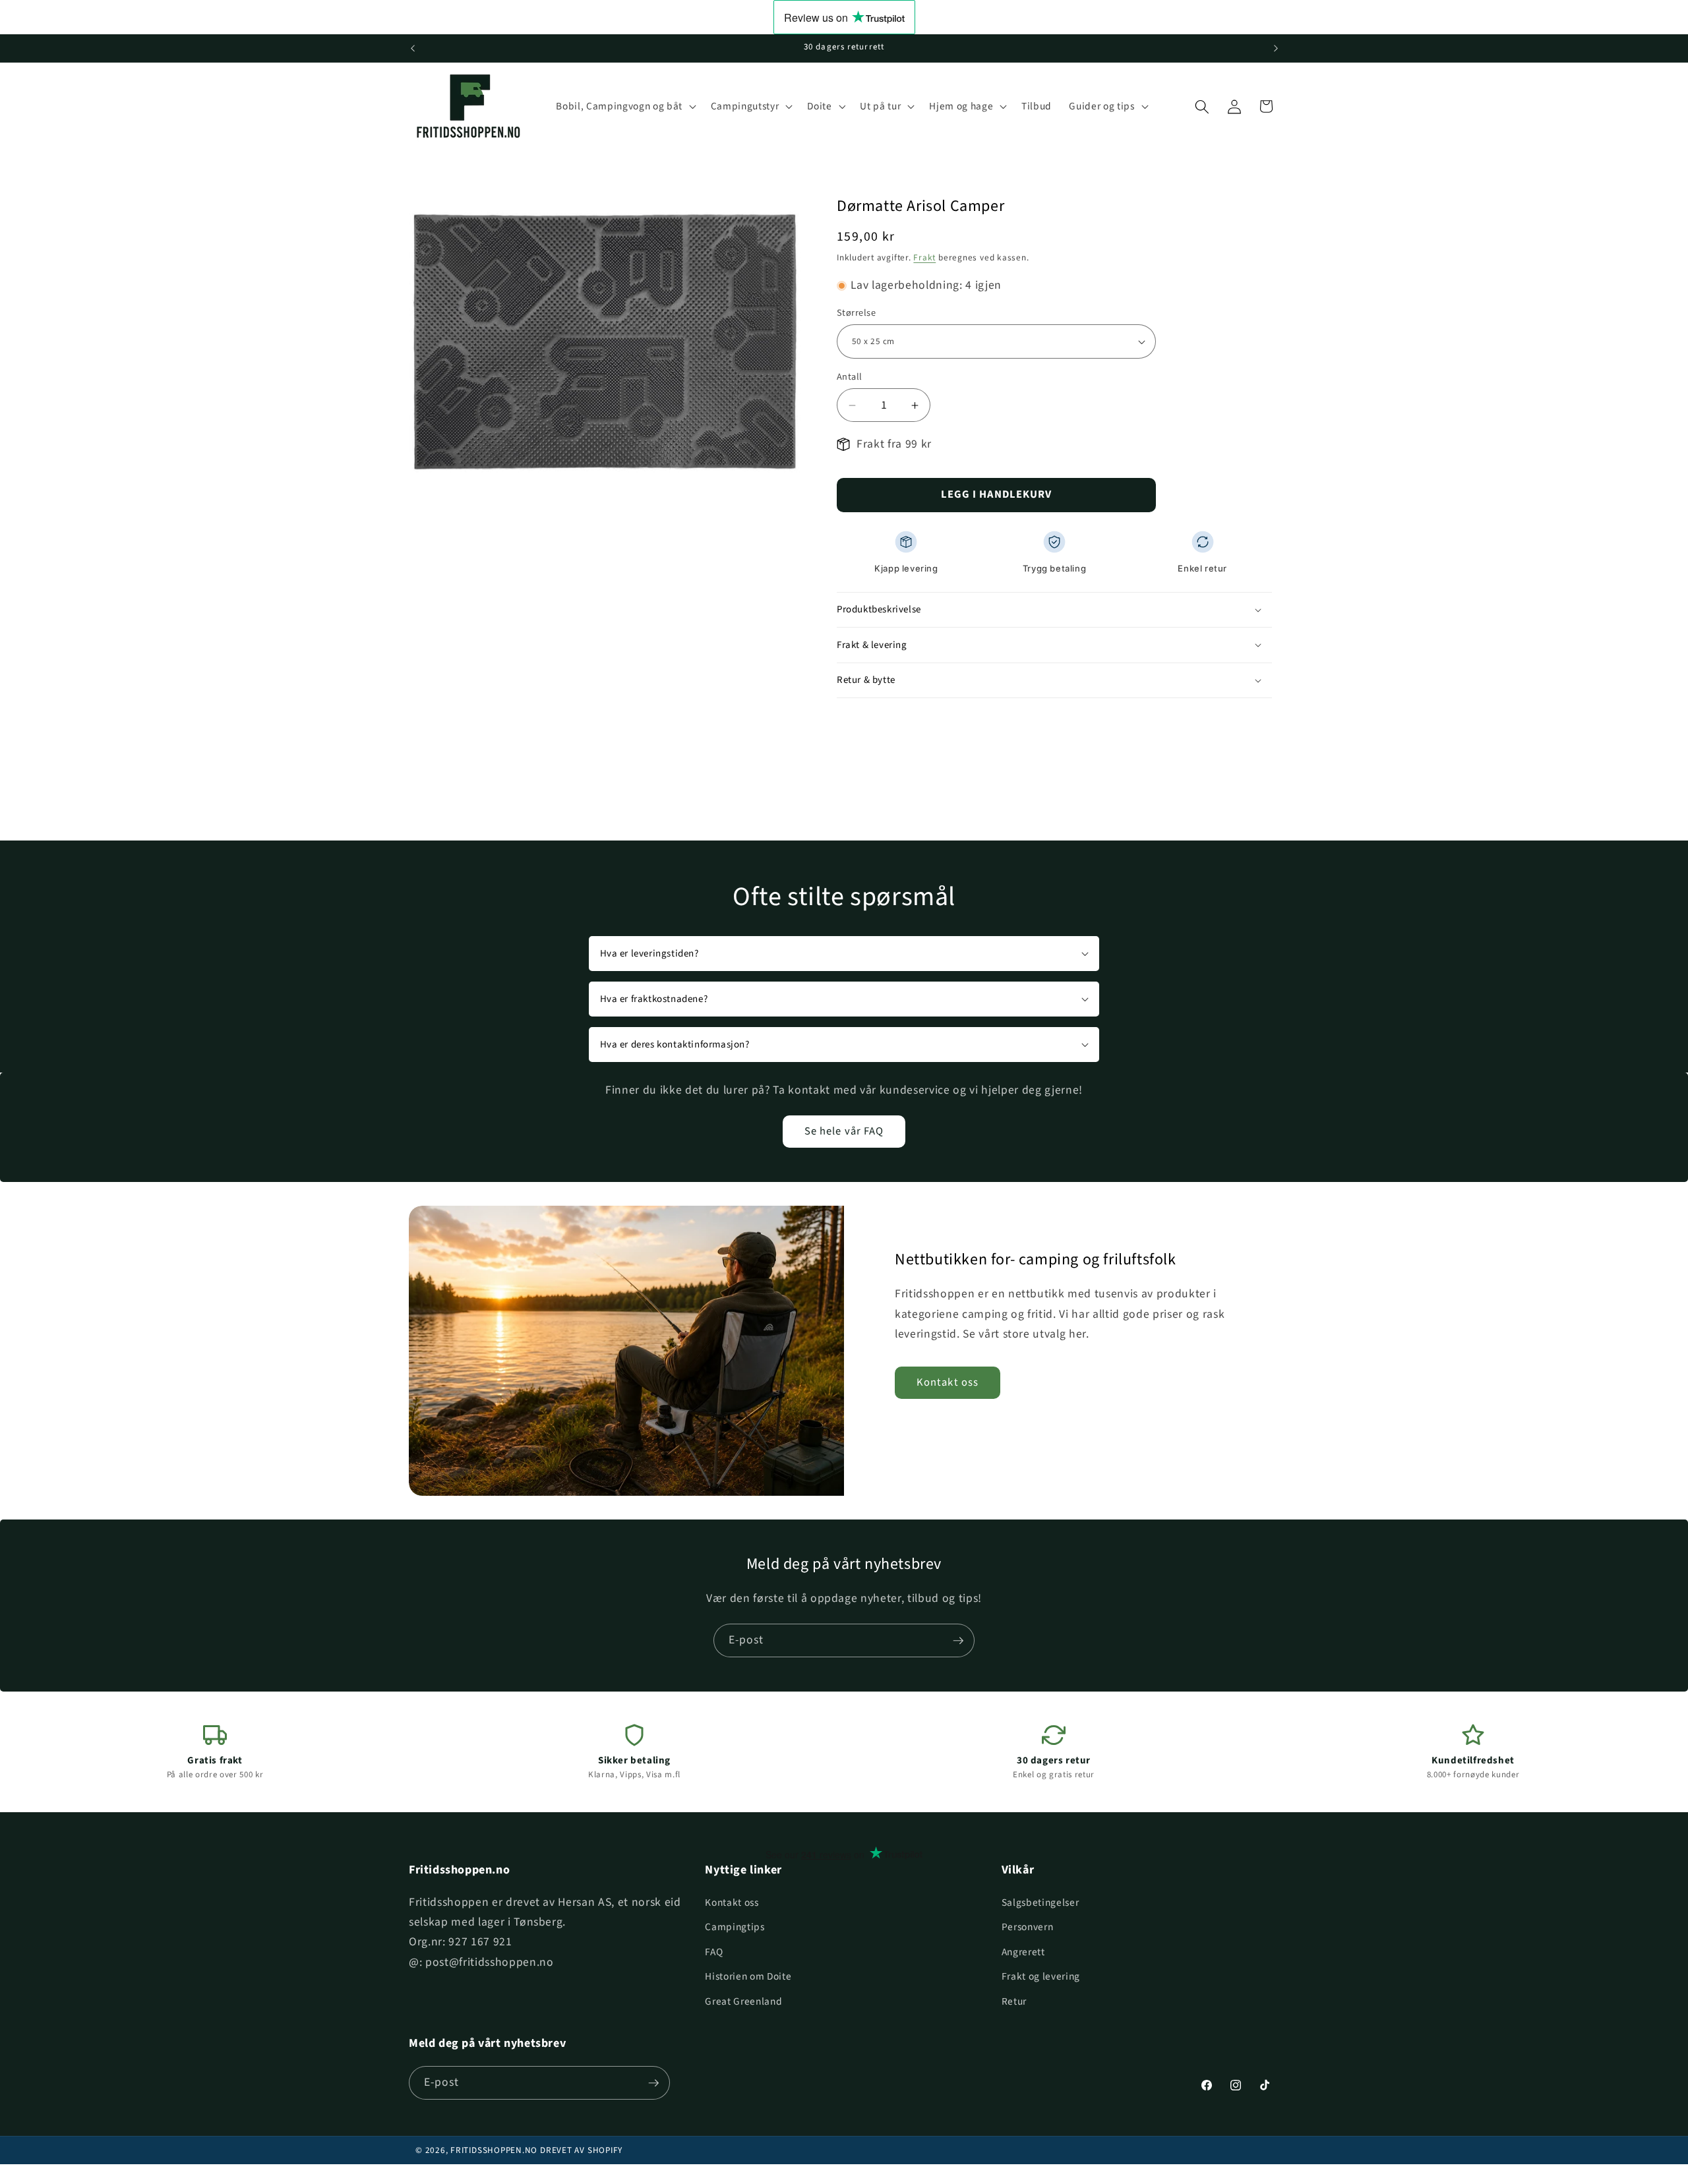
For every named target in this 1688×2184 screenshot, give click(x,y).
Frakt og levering (1041, 1976)
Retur (1014, 2001)
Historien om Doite (748, 1976)
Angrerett (1023, 1952)
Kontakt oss (948, 1382)
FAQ (714, 1952)
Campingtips (735, 1927)
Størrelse (856, 313)
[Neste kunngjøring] (1276, 48)
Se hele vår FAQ (844, 1131)
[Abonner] (958, 1641)
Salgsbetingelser (1040, 1903)
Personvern (1028, 1927)
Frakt (924, 257)
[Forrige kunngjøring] (413, 48)
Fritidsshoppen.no (494, 2150)
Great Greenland (743, 2001)
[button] (624, 107)
